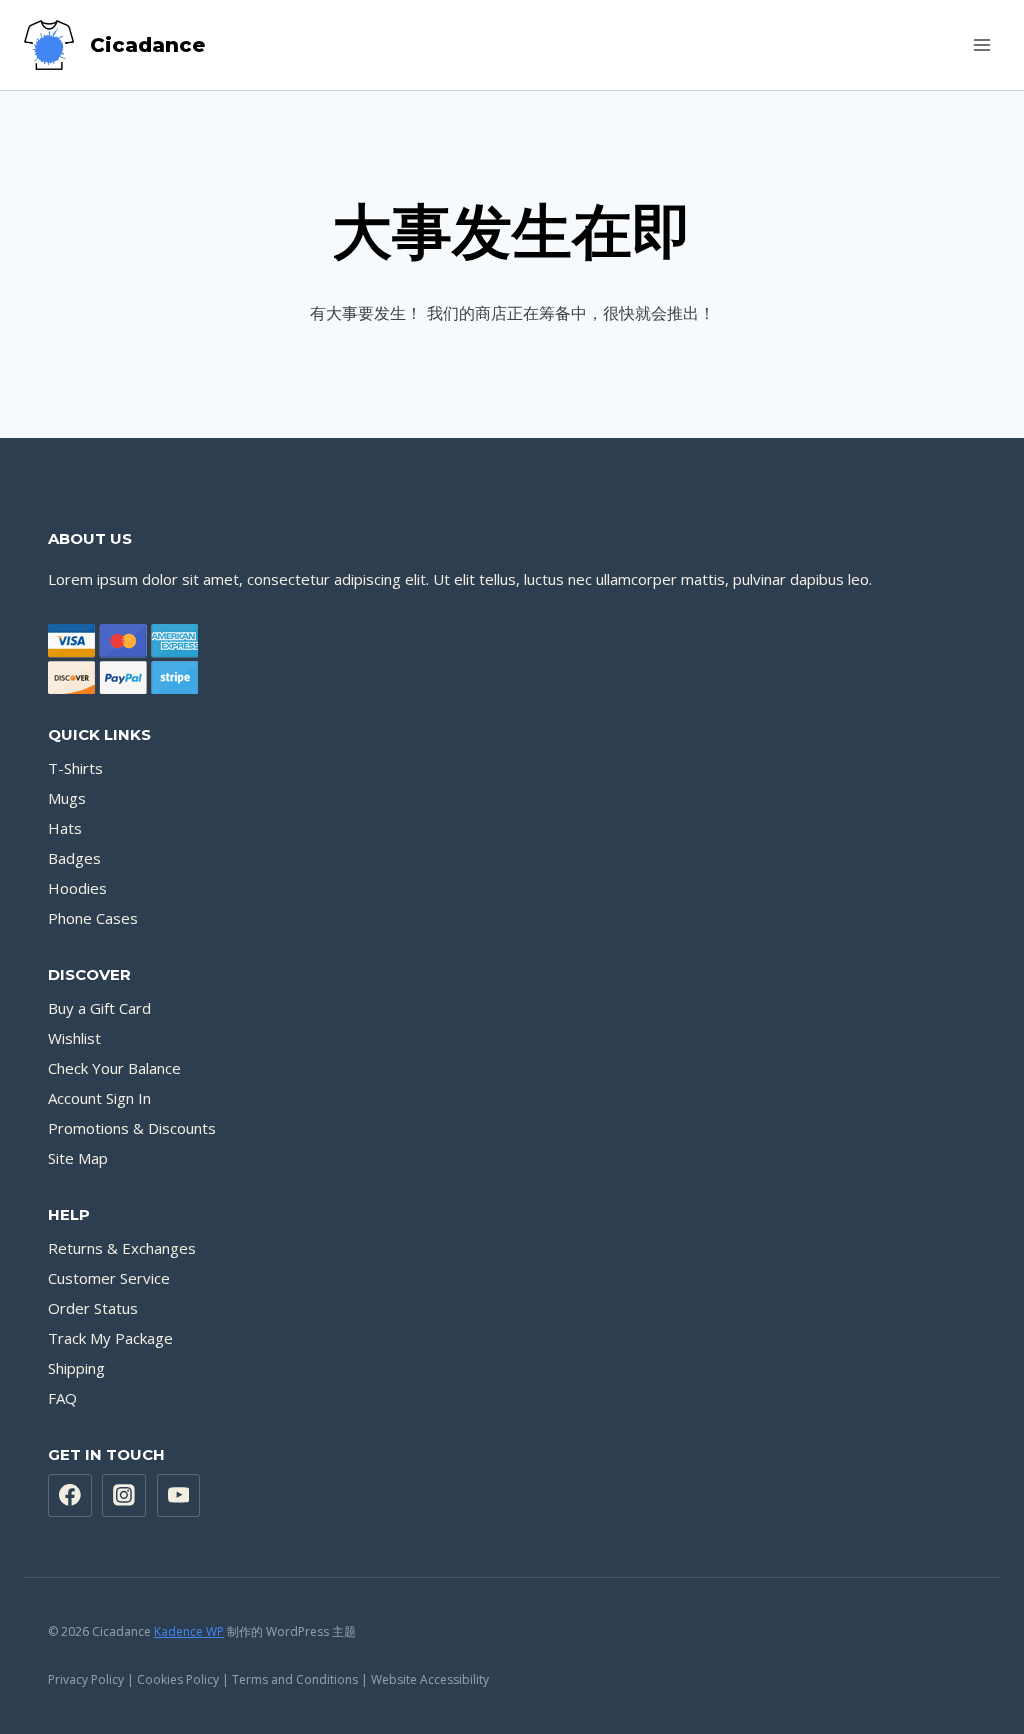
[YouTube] (179, 1496)
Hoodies (77, 888)
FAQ (62, 1398)
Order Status (93, 1308)
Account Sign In (99, 1098)
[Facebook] (70, 1496)
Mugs (67, 798)
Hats (65, 828)
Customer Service (109, 1278)
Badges (74, 858)
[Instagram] (124, 1496)
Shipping (76, 1368)
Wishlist (74, 1038)
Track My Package (110, 1338)
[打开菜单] (981, 44)
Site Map (78, 1158)
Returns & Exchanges (122, 1248)
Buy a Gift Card (99, 1008)
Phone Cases (93, 918)
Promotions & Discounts (132, 1128)
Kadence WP (189, 1631)
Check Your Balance (114, 1068)
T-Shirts (75, 768)
